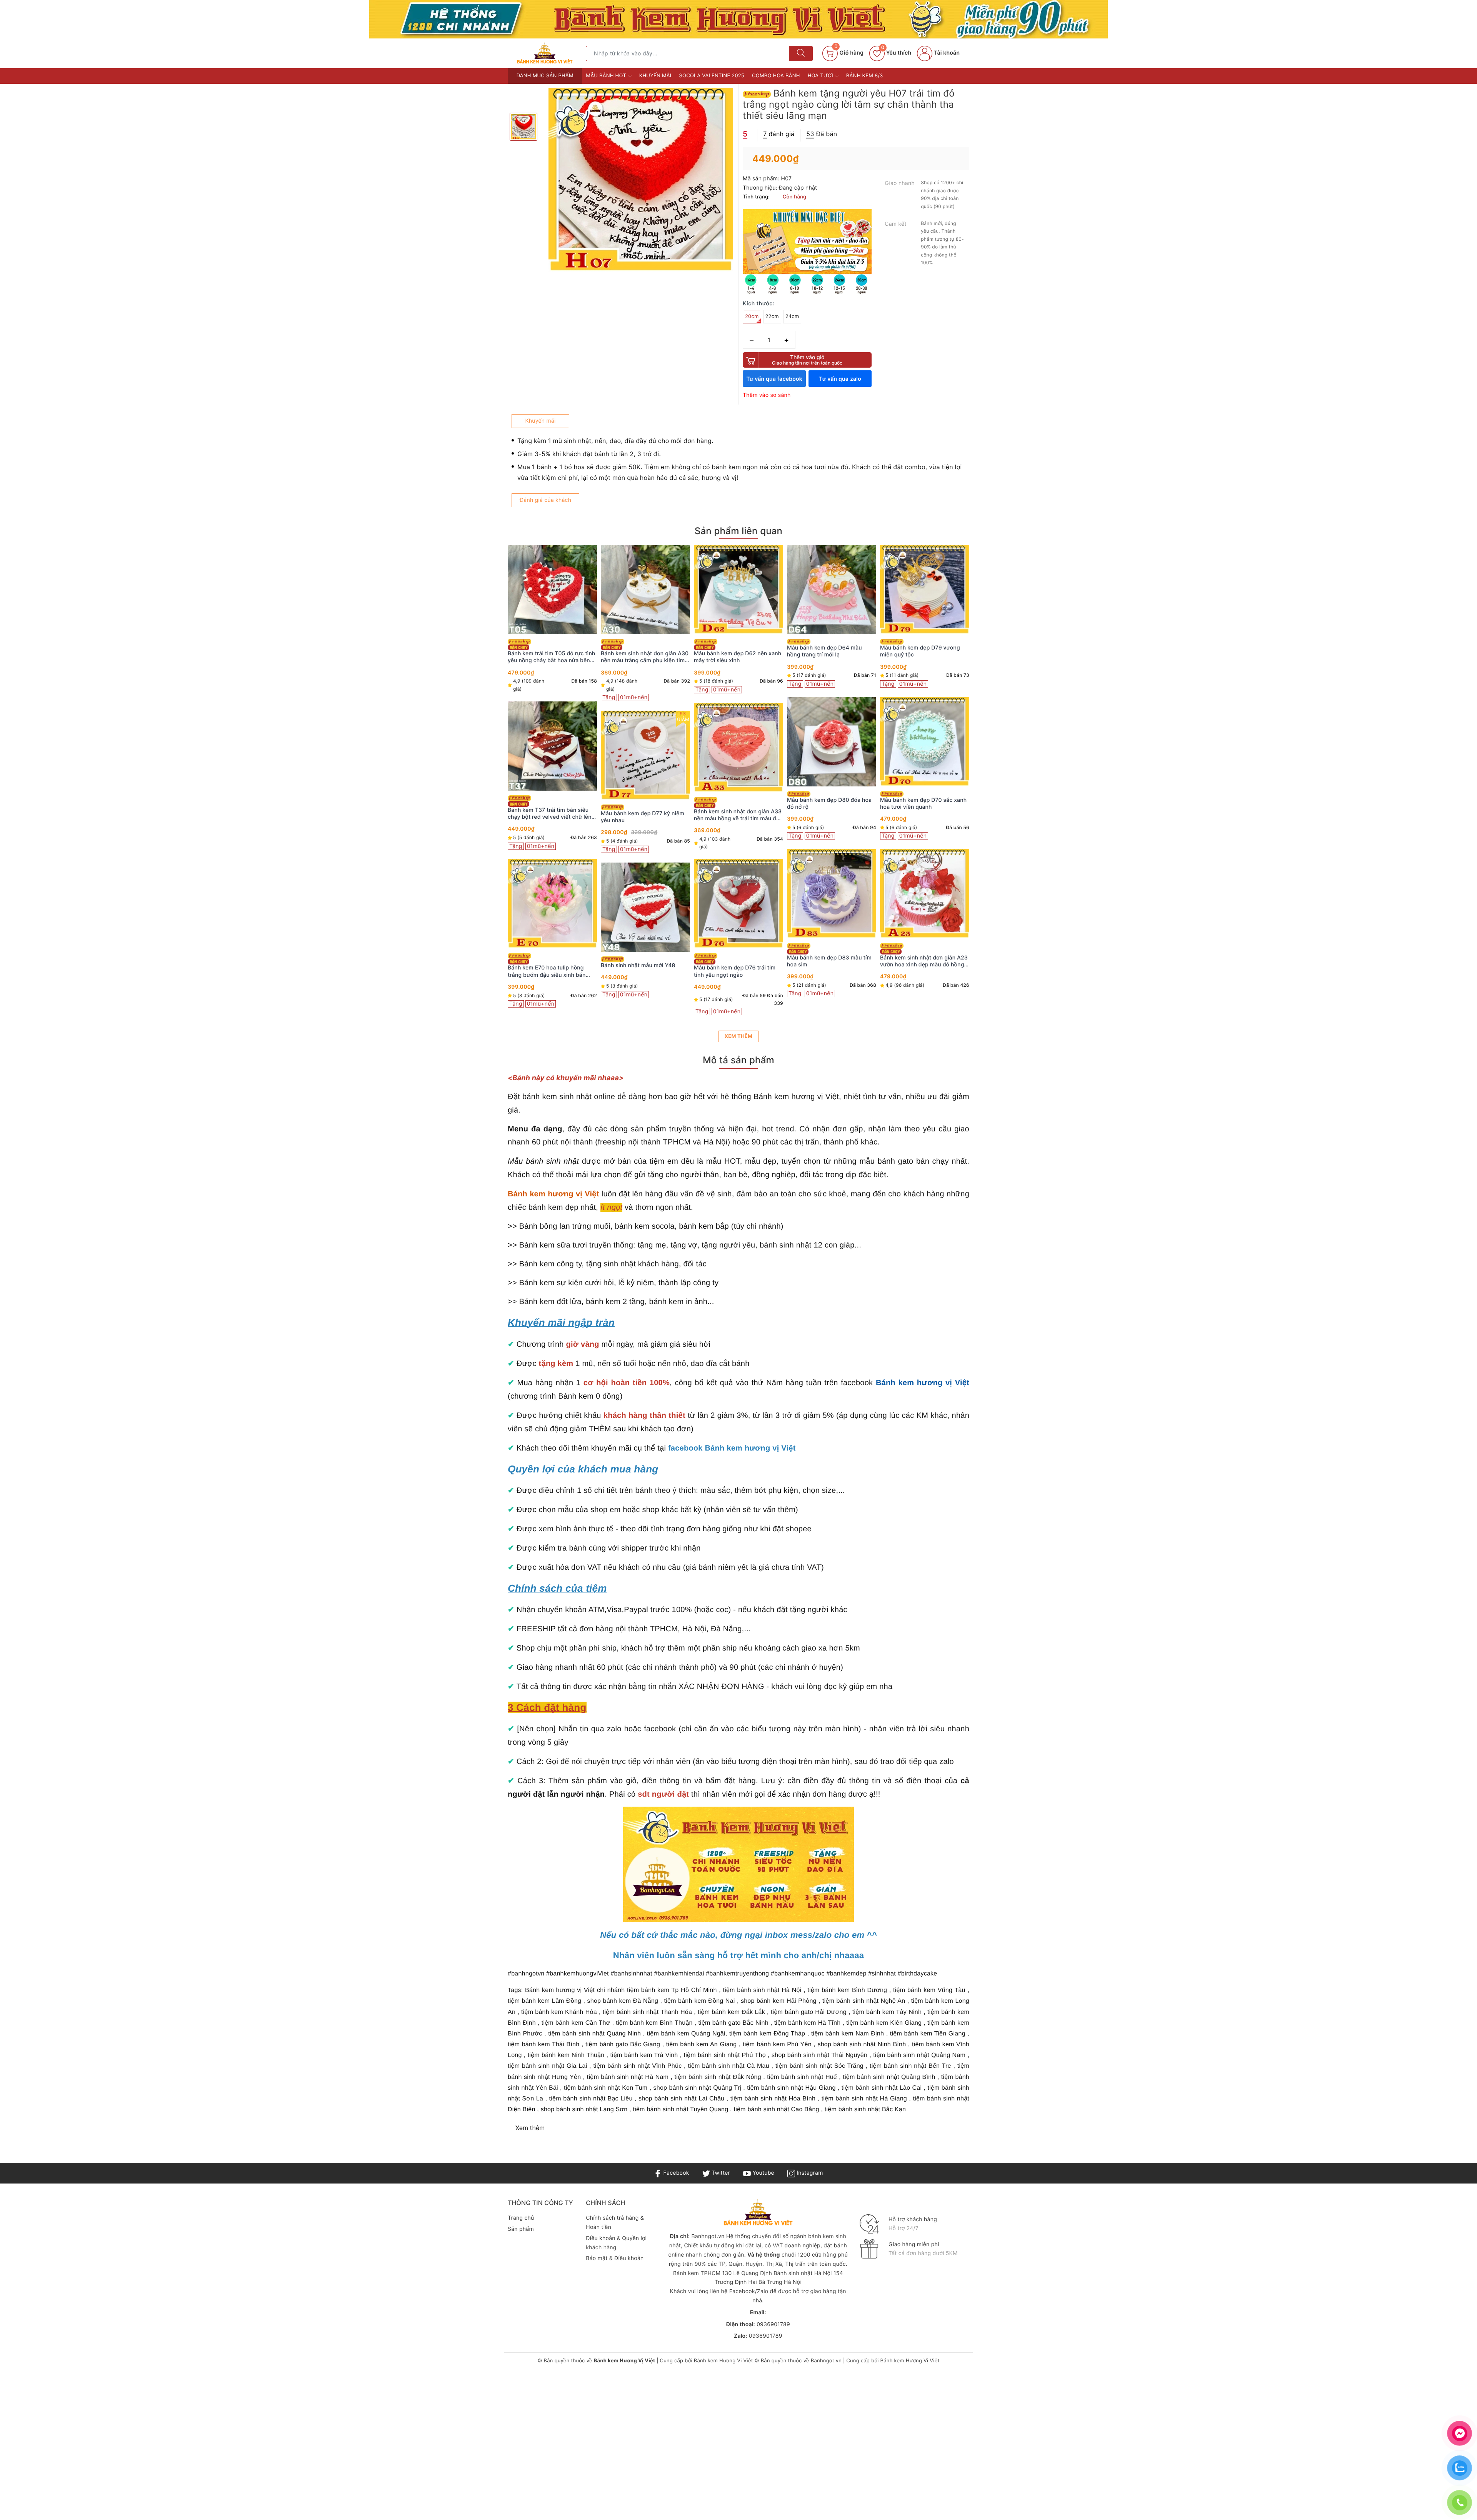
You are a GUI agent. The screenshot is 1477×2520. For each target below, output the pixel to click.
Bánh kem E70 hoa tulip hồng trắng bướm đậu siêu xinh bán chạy (919, 971)
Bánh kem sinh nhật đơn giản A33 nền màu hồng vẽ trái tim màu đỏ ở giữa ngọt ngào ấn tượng (552, 815)
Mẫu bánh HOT (607, 76)
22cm (772, 316)
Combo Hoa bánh (776, 76)
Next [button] (990, 791)
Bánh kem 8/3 (865, 76)
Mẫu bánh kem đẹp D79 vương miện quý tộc (734, 651)
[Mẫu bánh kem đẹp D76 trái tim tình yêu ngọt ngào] (552, 904)
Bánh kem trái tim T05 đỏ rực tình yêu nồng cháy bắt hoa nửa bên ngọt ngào (924, 657)
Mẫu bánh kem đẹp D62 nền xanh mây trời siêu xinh (551, 657)
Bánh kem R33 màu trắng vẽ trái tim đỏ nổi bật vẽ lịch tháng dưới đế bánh (829, 967)
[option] (641, 180)
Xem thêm (738, 1036)
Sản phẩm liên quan (738, 531)
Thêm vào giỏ (807, 360)
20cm (752, 316)
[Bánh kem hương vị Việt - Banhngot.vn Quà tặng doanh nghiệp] (545, 53)
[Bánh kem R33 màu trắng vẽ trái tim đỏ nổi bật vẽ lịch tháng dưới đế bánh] (832, 905)
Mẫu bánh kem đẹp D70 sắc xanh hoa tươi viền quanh (737, 804)
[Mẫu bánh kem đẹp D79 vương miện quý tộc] (738, 590)
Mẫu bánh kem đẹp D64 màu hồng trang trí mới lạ (638, 651)
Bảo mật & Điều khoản (615, 2258)
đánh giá (779, 134)
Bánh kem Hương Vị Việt (723, 2361)
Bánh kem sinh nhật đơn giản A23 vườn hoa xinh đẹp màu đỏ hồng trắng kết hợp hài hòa (738, 961)
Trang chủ (521, 2218)
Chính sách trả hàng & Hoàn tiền (615, 2223)
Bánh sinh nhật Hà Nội (804, 2273)
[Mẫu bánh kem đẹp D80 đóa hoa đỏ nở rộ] (645, 742)
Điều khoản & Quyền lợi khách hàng (616, 2243)
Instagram (809, 2173)
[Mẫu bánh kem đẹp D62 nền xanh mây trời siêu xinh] (552, 590)
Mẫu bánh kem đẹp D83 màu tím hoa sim (643, 961)
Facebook (675, 2173)
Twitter (720, 2173)
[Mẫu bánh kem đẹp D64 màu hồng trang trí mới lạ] (645, 590)
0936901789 (773, 2324)
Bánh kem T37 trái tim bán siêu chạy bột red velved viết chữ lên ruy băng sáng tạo (922, 814)
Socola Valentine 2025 (712, 76)
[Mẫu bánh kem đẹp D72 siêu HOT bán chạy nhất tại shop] (832, 590)
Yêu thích (896, 53)
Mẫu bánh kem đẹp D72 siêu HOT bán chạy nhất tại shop (831, 657)
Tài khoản (946, 53)
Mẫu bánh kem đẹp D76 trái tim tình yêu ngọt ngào (548, 971)
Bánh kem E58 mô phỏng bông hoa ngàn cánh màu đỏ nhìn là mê (831, 815)
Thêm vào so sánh (767, 395)
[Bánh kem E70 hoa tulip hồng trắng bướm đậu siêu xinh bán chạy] (925, 904)
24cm (792, 316)
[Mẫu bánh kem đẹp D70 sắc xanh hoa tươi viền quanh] (738, 742)
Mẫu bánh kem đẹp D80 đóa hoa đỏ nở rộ (643, 804)
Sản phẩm (521, 2229)
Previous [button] (487, 791)
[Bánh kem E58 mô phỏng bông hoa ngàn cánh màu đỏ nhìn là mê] (832, 748)
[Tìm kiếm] (801, 53)
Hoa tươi (821, 76)
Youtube (763, 2173)
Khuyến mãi (655, 76)
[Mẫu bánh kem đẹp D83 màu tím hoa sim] (645, 894)
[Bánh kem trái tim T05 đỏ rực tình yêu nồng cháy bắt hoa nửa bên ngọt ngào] (925, 590)
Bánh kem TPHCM (697, 2273)
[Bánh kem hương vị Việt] (738, 19)
